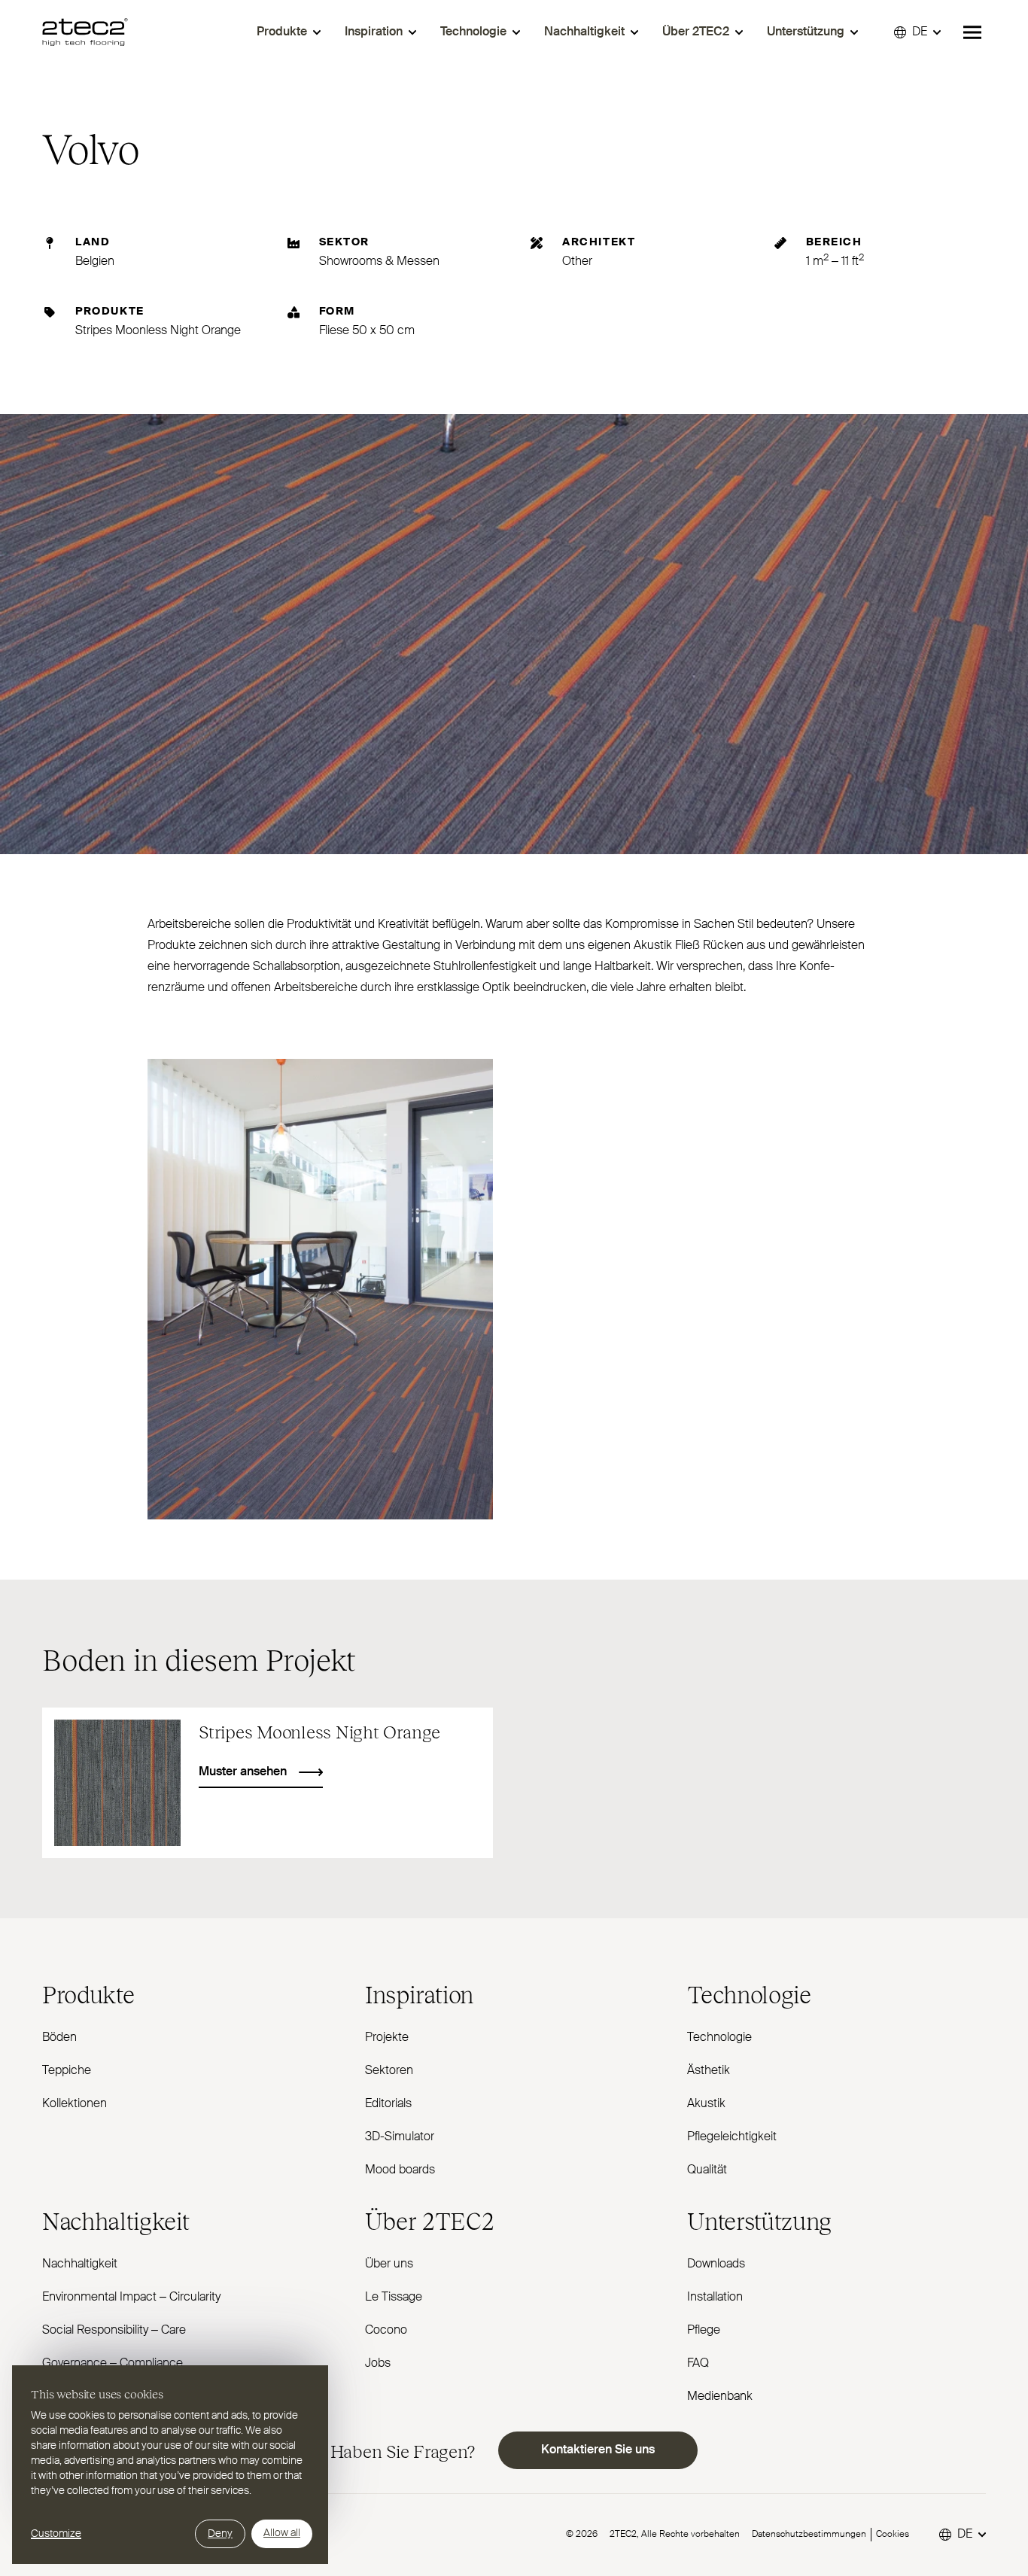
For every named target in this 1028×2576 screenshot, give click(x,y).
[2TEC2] (85, 32)
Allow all (282, 2533)
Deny (220, 2534)
